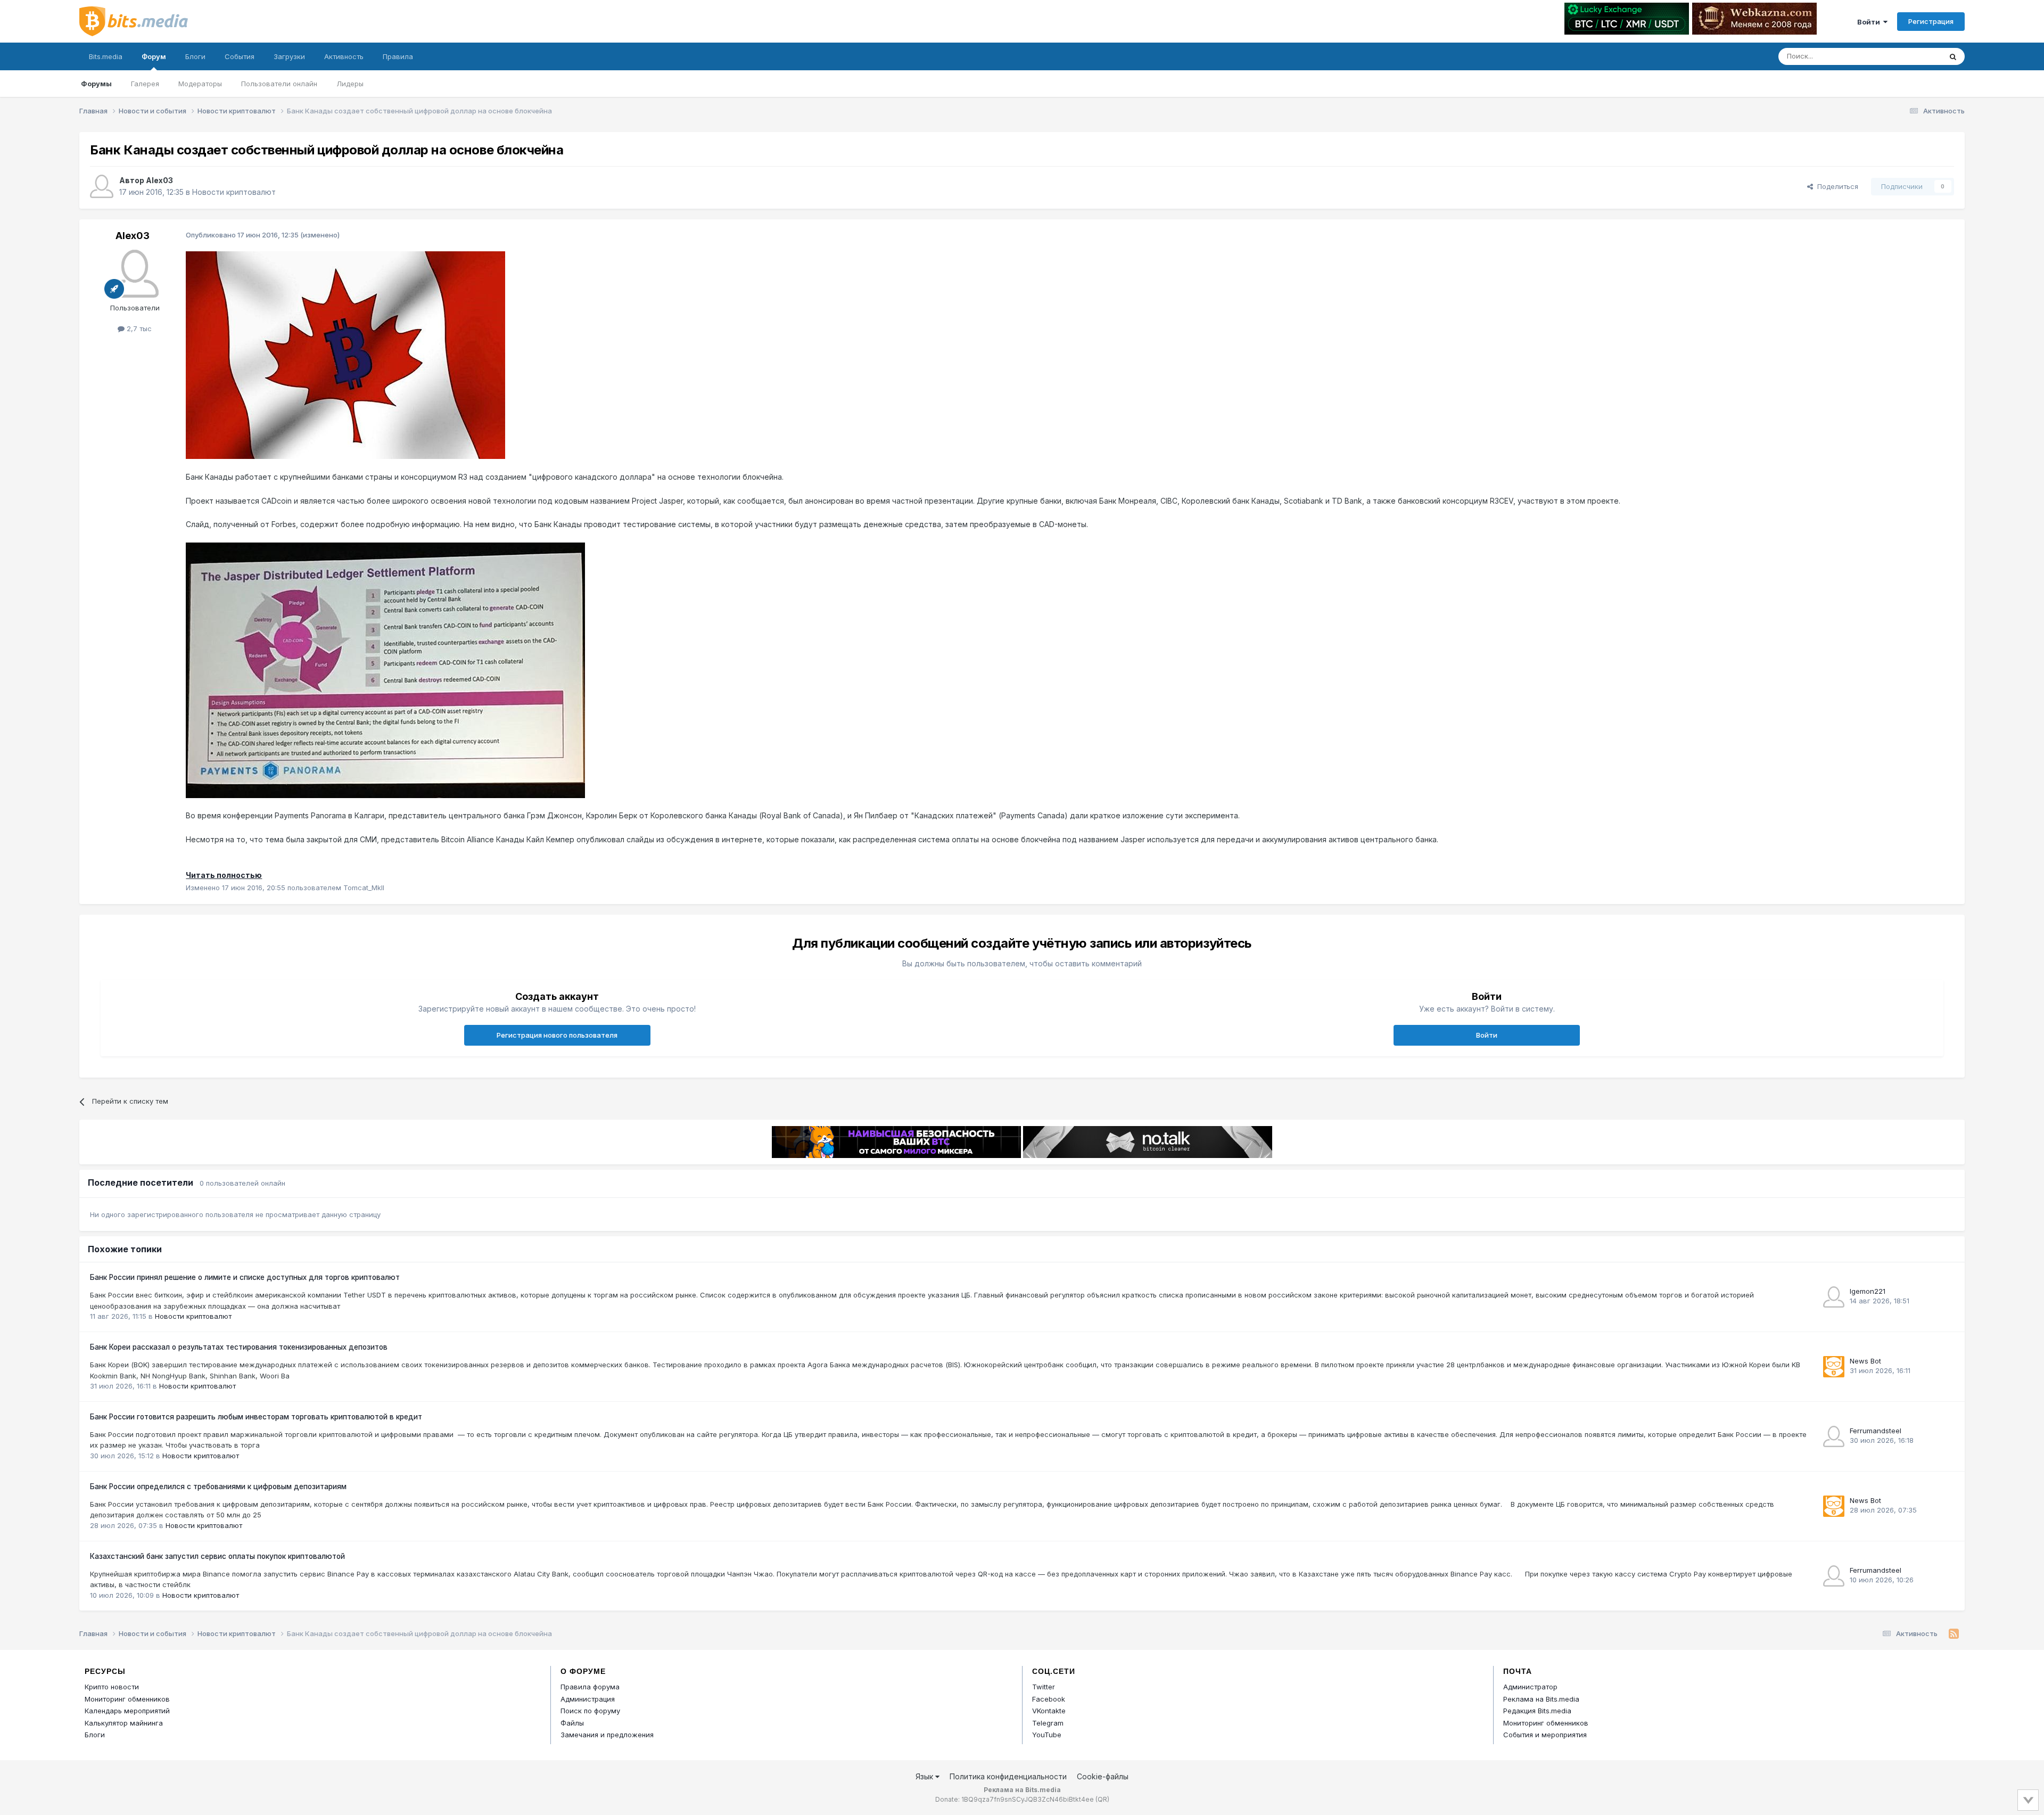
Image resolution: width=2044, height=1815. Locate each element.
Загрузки (289, 56)
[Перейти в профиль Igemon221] (1834, 1297)
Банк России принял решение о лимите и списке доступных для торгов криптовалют (245, 1277)
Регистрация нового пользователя (557, 1035)
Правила (398, 56)
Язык (925, 1776)
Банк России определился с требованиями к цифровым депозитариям (218, 1487)
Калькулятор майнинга (124, 1723)
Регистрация (1931, 21)
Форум (154, 56)
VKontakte (1049, 1711)
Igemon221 (1868, 1291)
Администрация (588, 1699)
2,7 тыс (138, 328)
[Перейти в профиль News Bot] (1834, 1367)
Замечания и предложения (607, 1735)
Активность (344, 56)
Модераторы (200, 84)
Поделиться (1836, 186)
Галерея (145, 84)
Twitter (1044, 1687)
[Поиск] (1953, 56)
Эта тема (1912, 56)
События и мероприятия (1545, 1735)
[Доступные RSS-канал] (1954, 1634)
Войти (1870, 22)
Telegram (1048, 1723)
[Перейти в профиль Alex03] (102, 186)
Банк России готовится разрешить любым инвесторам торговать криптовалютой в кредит (256, 1417)
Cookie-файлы (1103, 1776)
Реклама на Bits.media (1541, 1699)
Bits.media (106, 56)
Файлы (572, 1723)
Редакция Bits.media (1537, 1711)
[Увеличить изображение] (345, 354)
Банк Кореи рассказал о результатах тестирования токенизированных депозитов (239, 1347)
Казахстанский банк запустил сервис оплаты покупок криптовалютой (217, 1556)
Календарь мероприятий (127, 1711)
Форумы (96, 84)
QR (1102, 1799)
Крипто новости (112, 1687)
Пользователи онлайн (279, 84)
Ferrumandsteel (1876, 1431)
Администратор (1530, 1687)
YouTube (1047, 1735)
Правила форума (590, 1687)
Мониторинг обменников (127, 1699)
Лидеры (350, 84)
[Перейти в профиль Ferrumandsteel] (1834, 1436)
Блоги (195, 56)
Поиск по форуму (590, 1711)
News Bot (1865, 1361)
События (240, 56)
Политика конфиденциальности (1008, 1776)
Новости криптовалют (234, 192)
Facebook (1049, 1699)
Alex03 (159, 180)
